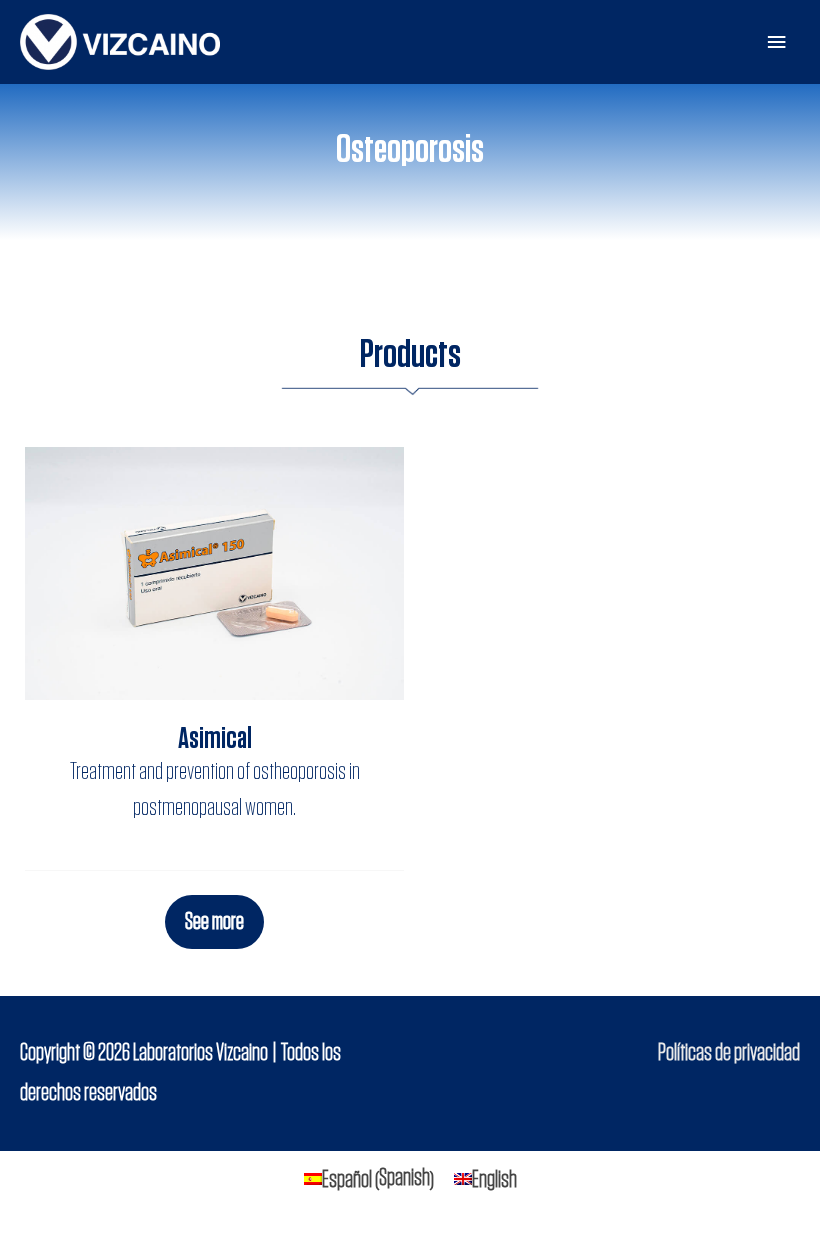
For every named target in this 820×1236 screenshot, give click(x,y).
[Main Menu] (777, 42)
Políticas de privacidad (729, 1053)
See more (214, 922)
